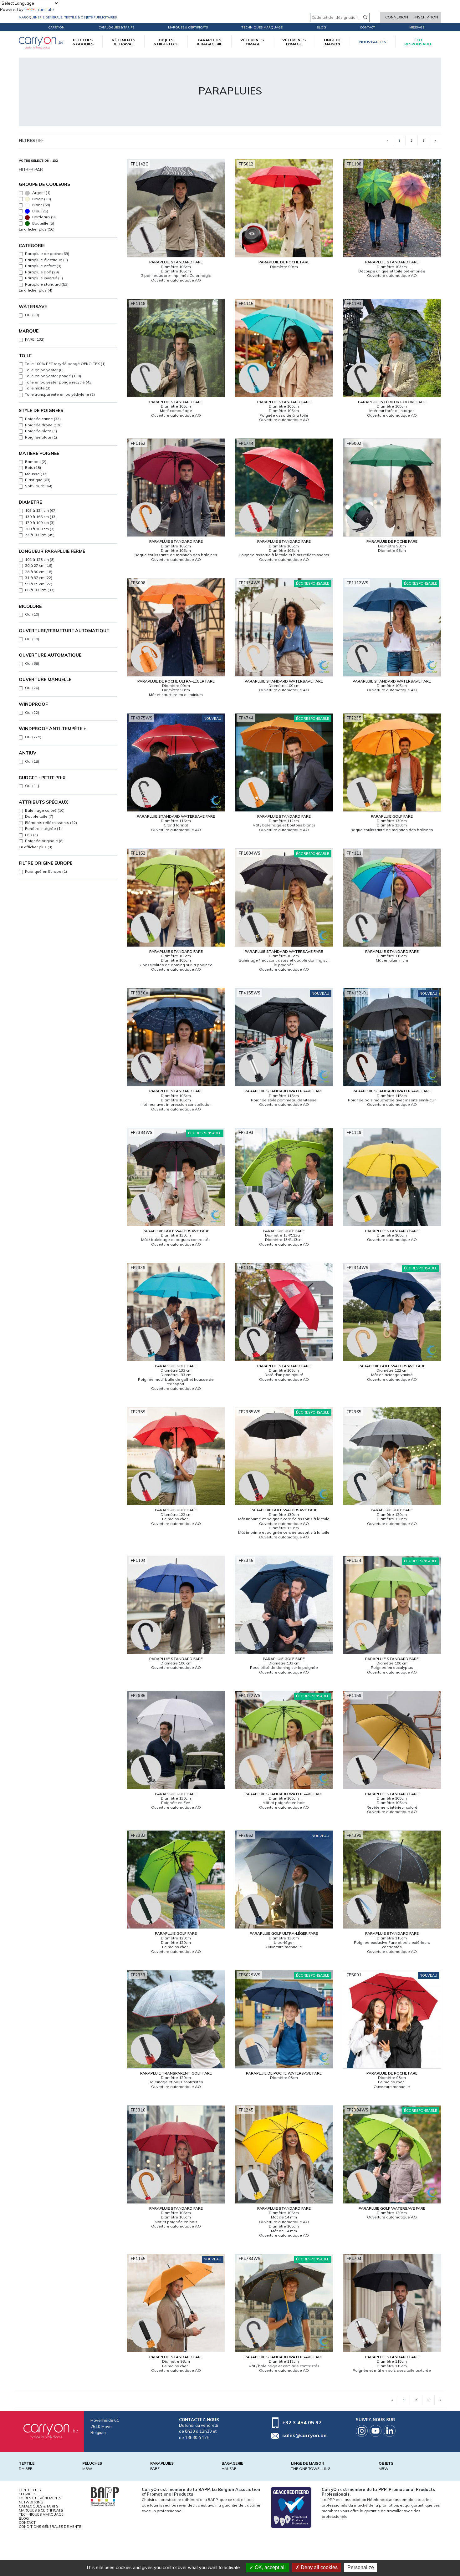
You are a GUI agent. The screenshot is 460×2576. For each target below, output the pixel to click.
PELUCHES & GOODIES (83, 42)
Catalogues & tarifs (116, 27)
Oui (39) (32, 315)
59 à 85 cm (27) (39, 584)
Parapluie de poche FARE (284, 262)
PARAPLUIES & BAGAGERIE (210, 42)
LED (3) (31, 835)
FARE (155, 2469)
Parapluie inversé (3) (44, 278)
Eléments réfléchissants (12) (51, 823)
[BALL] (105, 2496)
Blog (24, 2518)
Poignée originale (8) (44, 841)
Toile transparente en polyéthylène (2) (60, 394)
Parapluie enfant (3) (43, 266)
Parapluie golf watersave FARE (176, 1231)
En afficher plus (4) (36, 290)
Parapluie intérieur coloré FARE (392, 402)
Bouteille (43, 223)
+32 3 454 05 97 (302, 2422)
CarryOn (56, 27)
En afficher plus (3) (36, 847)
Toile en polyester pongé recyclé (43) (59, 382)
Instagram (362, 2431)
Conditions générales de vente (50, 2527)
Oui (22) (32, 712)
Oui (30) (32, 639)
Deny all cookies (319, 2567)
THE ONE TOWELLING (311, 2469)
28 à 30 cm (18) (39, 572)
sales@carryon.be (304, 2435)
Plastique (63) (38, 480)
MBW (87, 2469)
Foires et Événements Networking (40, 2500)
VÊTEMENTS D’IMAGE (252, 42)
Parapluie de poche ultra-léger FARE (176, 681)
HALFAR (229, 2469)
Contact (368, 27)
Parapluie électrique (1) (46, 260)
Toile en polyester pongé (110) (53, 376)
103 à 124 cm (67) (41, 510)
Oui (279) (33, 737)
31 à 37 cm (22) (39, 578)
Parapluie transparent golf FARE (176, 2073)
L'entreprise (31, 2490)
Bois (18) (33, 467)
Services (27, 2494)
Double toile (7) (39, 816)
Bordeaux (43, 217)
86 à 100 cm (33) (40, 590)
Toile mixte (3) (38, 388)
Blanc (41, 205)
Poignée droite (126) (44, 425)
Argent (41, 193)
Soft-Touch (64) (39, 486)
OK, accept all (270, 2567)
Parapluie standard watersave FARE (284, 681)
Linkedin (390, 2431)
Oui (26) (32, 688)
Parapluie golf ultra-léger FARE (284, 1933)
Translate (45, 9)
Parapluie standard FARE (176, 262)
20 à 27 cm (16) (39, 565)
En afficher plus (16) (37, 229)
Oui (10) (32, 614)
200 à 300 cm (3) (40, 529)
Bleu (40, 211)
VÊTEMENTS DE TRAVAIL (123, 42)
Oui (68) (32, 663)
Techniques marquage (262, 27)
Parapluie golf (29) (42, 272)
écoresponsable (418, 42)
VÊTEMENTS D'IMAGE (294, 42)
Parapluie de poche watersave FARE (284, 2073)
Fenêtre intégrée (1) (43, 828)
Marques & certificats (188, 27)
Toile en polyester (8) (44, 370)
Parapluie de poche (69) (47, 254)
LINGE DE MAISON (332, 42)
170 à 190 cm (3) (40, 523)
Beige (41, 199)
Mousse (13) (36, 474)
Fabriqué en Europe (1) (46, 871)
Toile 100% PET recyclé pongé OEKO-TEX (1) (65, 364)
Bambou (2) (36, 462)
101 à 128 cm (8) (40, 559)
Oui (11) (32, 786)
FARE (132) (35, 339)
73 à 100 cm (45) (40, 535)
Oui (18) (32, 761)
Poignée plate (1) (41, 431)
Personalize (361, 2567)
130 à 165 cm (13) (41, 517)
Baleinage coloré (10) (45, 810)
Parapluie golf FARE (392, 816)
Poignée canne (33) (43, 419)
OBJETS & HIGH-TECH (166, 42)
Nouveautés (373, 42)
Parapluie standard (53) (47, 284)
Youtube (376, 2431)
